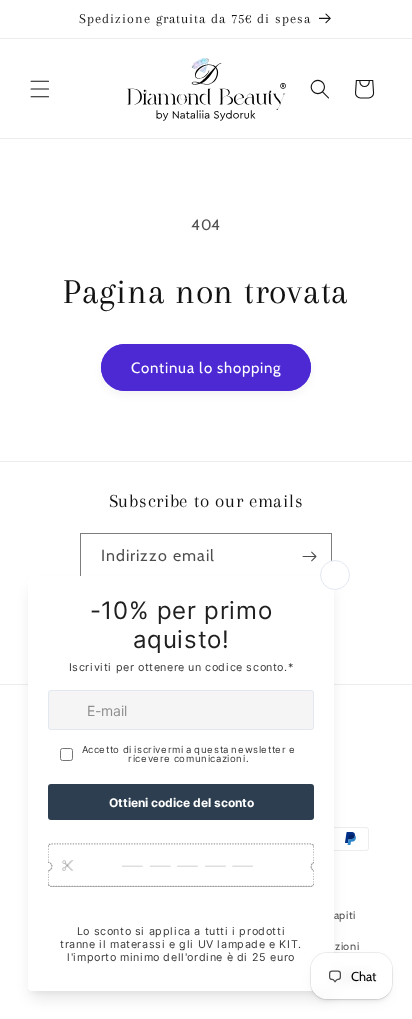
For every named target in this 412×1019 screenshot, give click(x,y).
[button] (40, 89)
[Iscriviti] (309, 556)
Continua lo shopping (206, 368)
